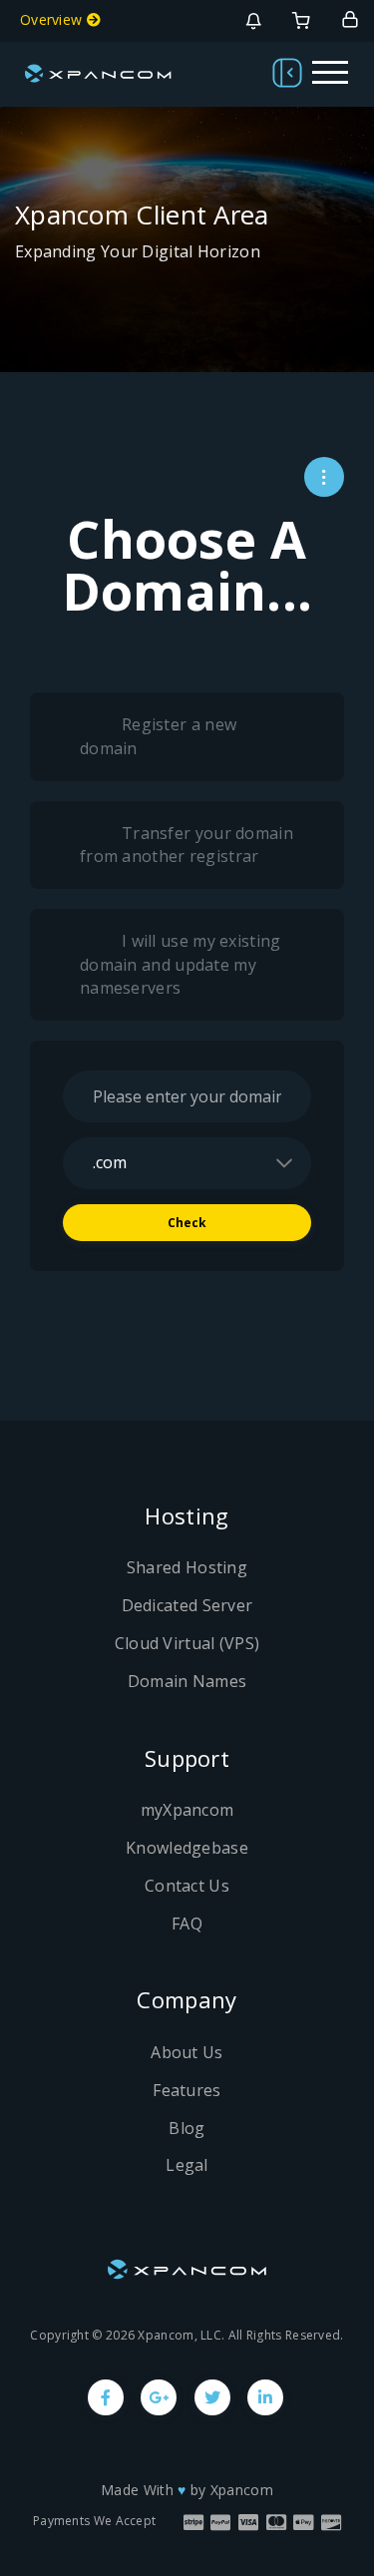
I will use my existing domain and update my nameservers (181, 964)
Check (187, 1223)
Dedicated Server (187, 1605)
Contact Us (187, 1886)
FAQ (187, 1924)
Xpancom (242, 2490)
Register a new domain (158, 736)
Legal (187, 2165)
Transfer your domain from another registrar (187, 845)
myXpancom (187, 1810)
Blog (187, 2128)
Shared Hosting (187, 1567)
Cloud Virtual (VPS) (187, 1643)
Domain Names (187, 1681)
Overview (53, 19)
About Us (187, 2052)
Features (187, 2090)
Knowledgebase (187, 1848)
